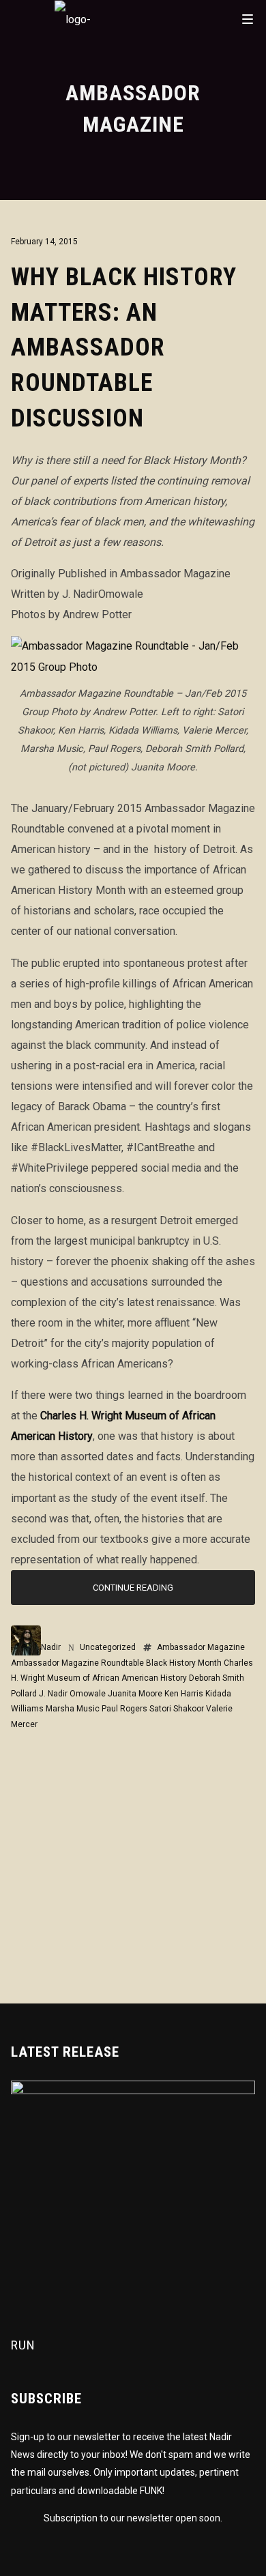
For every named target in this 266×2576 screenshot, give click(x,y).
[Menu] (248, 18)
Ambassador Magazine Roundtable (77, 1663)
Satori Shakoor (177, 1709)
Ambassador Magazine (201, 1647)
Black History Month (184, 1663)
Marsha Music (73, 1709)
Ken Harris (184, 1694)
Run (23, 2345)
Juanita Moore (135, 1694)
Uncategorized (108, 1647)
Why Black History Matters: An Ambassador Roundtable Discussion (124, 348)
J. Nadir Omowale (72, 1694)
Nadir (51, 1647)
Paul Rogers (124, 1709)
